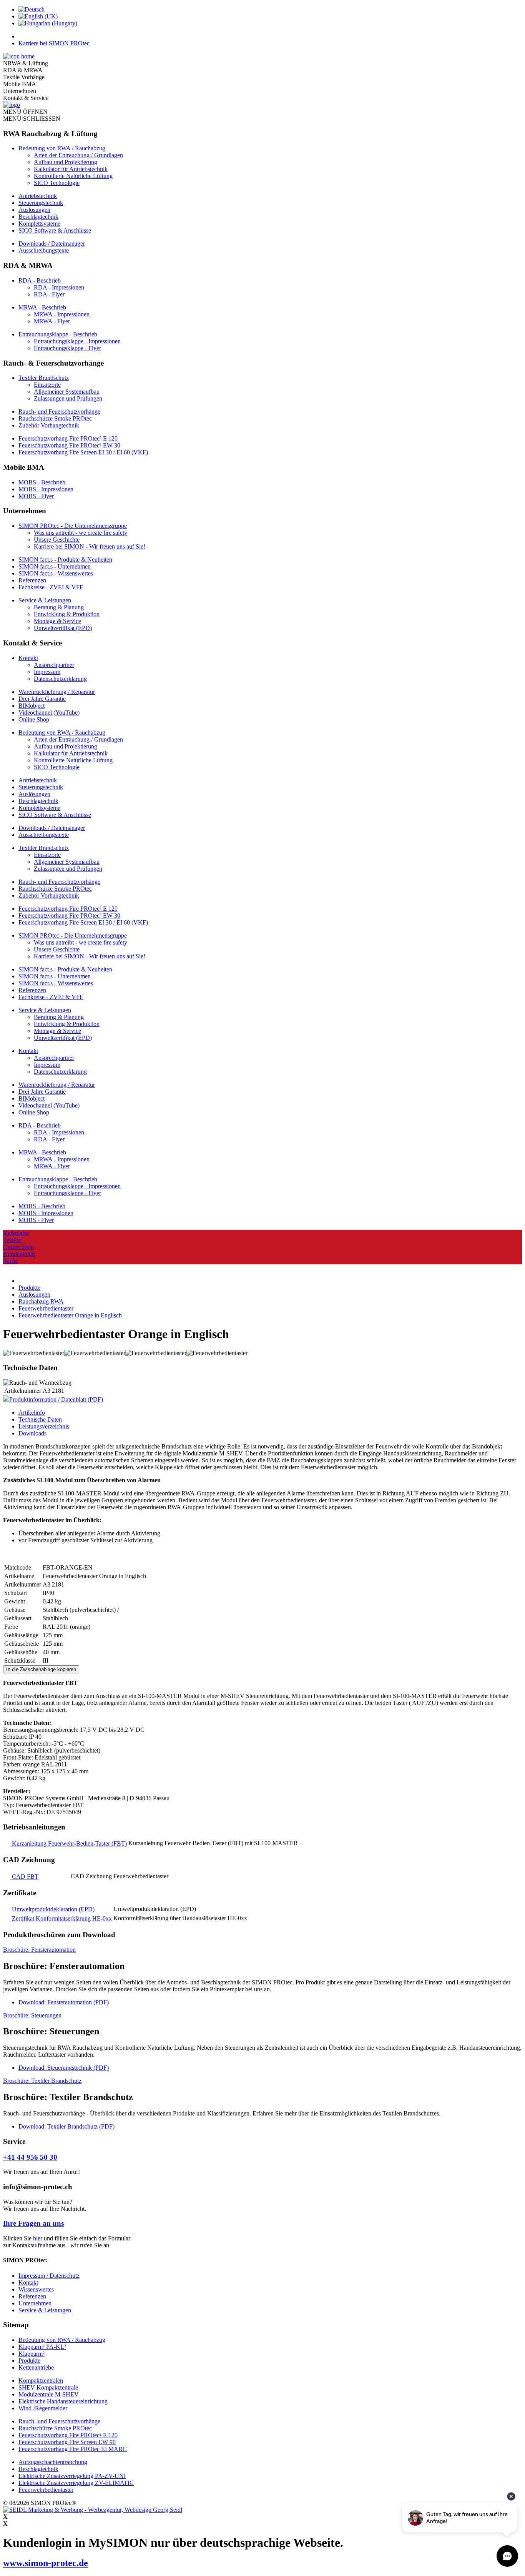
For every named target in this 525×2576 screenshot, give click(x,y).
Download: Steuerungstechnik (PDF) (64, 2068)
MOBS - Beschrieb (42, 482)
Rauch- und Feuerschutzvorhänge (59, 412)
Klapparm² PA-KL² (42, 2347)
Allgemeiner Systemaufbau (67, 392)
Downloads (32, 1433)
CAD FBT (24, 1877)
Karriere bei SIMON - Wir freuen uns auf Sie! (90, 546)
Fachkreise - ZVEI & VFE (51, 587)
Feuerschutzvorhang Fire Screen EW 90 (67, 2442)
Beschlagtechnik (38, 217)
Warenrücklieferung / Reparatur (57, 692)
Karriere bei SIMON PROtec (54, 43)
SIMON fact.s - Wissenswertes (56, 573)
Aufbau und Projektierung (66, 162)
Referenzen (32, 580)
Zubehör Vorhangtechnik (49, 425)
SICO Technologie (57, 183)
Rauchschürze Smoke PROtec (55, 418)
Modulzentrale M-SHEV (49, 2394)
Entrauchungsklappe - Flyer (67, 348)
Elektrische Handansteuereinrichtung (63, 2401)
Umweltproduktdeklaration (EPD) (52, 1909)
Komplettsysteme (39, 224)
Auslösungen (34, 210)
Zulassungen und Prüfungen (68, 398)
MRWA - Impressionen (62, 314)
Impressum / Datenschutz (49, 2276)
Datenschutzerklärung (60, 679)
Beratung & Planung (59, 607)
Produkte (29, 2361)
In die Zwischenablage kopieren (41, 1669)
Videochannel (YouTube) (49, 713)
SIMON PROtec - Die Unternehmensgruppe (73, 526)
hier (38, 2238)
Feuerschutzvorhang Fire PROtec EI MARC (73, 2449)
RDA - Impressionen (59, 287)
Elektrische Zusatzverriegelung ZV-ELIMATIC (76, 2483)
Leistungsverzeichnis (44, 1426)
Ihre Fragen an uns (33, 2223)
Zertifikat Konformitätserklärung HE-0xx (61, 1918)
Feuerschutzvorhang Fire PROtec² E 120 (68, 438)
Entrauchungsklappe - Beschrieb (58, 334)
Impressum (47, 672)
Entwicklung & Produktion (67, 614)
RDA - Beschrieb (40, 280)
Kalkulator (16, 1233)
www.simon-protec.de (46, 2563)
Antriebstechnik (38, 196)
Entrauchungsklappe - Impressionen (77, 341)
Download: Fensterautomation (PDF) (64, 2002)
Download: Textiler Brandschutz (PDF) (66, 2126)
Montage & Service (57, 621)
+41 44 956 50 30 (30, 2157)
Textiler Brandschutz (44, 378)
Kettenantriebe (36, 2367)
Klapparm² (32, 2354)
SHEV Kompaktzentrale (48, 2387)
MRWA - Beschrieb (42, 307)
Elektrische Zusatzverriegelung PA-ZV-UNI (72, 2476)
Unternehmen (35, 2303)
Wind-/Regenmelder (43, 2408)
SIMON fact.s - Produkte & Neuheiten (65, 560)
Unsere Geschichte (57, 540)
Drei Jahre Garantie (42, 699)
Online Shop (34, 719)
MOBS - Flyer (36, 496)
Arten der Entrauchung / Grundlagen (78, 155)
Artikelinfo (32, 1413)
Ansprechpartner (54, 665)
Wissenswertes (36, 2289)
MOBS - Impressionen (46, 489)
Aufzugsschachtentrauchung (53, 2462)
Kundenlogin (19, 1254)
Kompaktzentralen (41, 2381)
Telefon (12, 1240)
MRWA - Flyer (52, 321)
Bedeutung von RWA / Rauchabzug (62, 148)
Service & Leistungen (45, 600)
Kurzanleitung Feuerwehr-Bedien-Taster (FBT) (69, 1843)
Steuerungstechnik (41, 203)
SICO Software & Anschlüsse (55, 230)
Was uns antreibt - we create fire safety (81, 533)
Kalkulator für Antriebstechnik (71, 169)
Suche (11, 1261)
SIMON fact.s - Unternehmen (55, 566)
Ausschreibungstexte (44, 250)
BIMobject (32, 706)
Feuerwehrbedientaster (46, 2490)
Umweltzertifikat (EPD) (63, 628)
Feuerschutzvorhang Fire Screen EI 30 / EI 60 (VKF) (83, 452)
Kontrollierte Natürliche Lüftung (73, 176)
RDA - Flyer (49, 294)
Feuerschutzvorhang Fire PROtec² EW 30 (69, 445)
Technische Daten (40, 1419)
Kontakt (28, 658)
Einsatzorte (47, 385)
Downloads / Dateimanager (52, 244)
